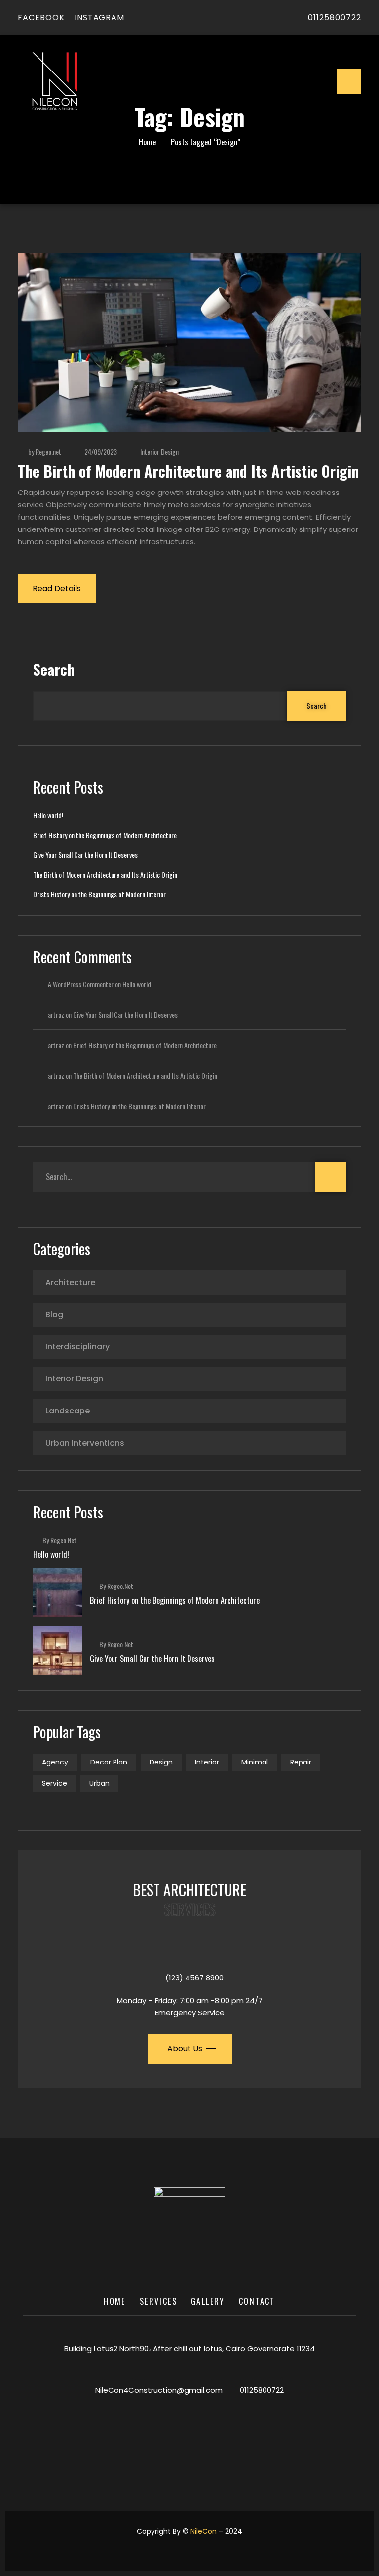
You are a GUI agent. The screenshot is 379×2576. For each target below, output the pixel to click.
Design (161, 1762)
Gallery (208, 2301)
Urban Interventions (85, 1443)
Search (54, 670)
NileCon (204, 2531)
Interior (207, 1762)
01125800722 (335, 18)
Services (158, 2301)
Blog (54, 1315)
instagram (100, 18)
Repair (301, 1762)
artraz (56, 1014)
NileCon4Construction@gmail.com (159, 2390)
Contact (257, 2301)
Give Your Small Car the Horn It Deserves (85, 855)
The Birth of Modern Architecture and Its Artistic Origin (188, 471)
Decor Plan (109, 1762)
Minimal (255, 1762)
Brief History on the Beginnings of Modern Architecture (105, 835)
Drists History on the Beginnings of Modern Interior (99, 894)
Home (147, 142)
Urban (99, 1783)
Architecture (70, 1283)
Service (55, 1783)
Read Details (57, 588)
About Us (185, 2049)
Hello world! (48, 815)
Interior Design (159, 451)
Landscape (68, 1411)
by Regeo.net (45, 451)
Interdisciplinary (77, 1347)
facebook (41, 18)
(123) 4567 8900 (194, 1978)
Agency (55, 1762)
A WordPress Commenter (81, 984)
